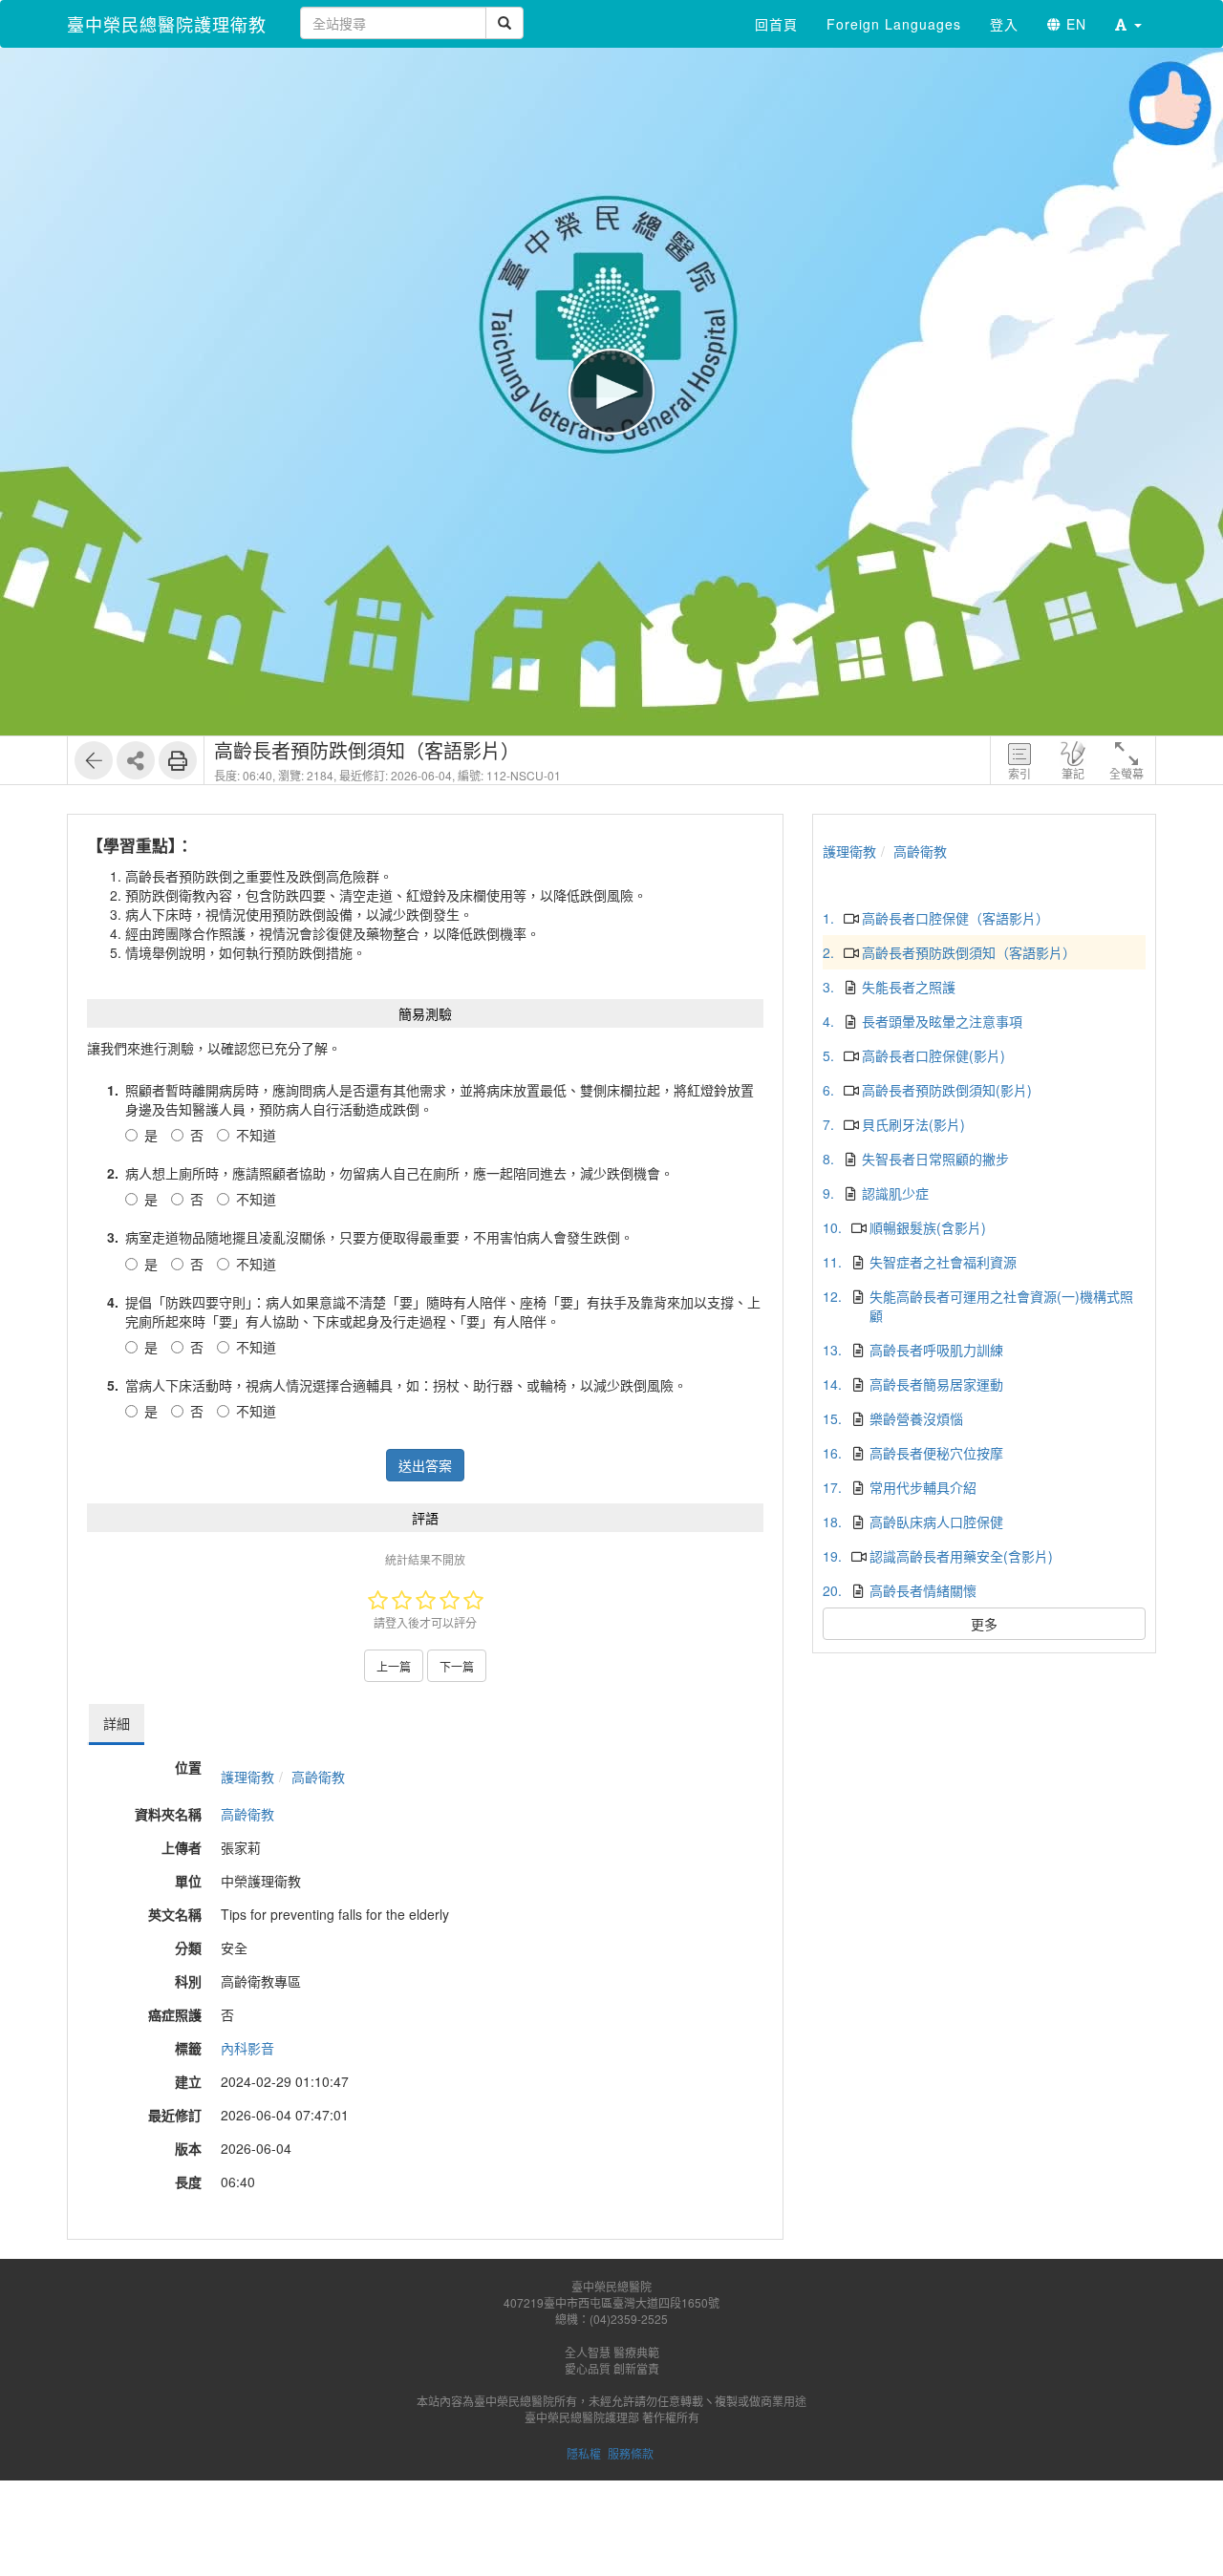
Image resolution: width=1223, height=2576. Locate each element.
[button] (1128, 24)
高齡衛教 (318, 1777)
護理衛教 (247, 1777)
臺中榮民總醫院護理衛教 (167, 24)
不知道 (256, 1135)
